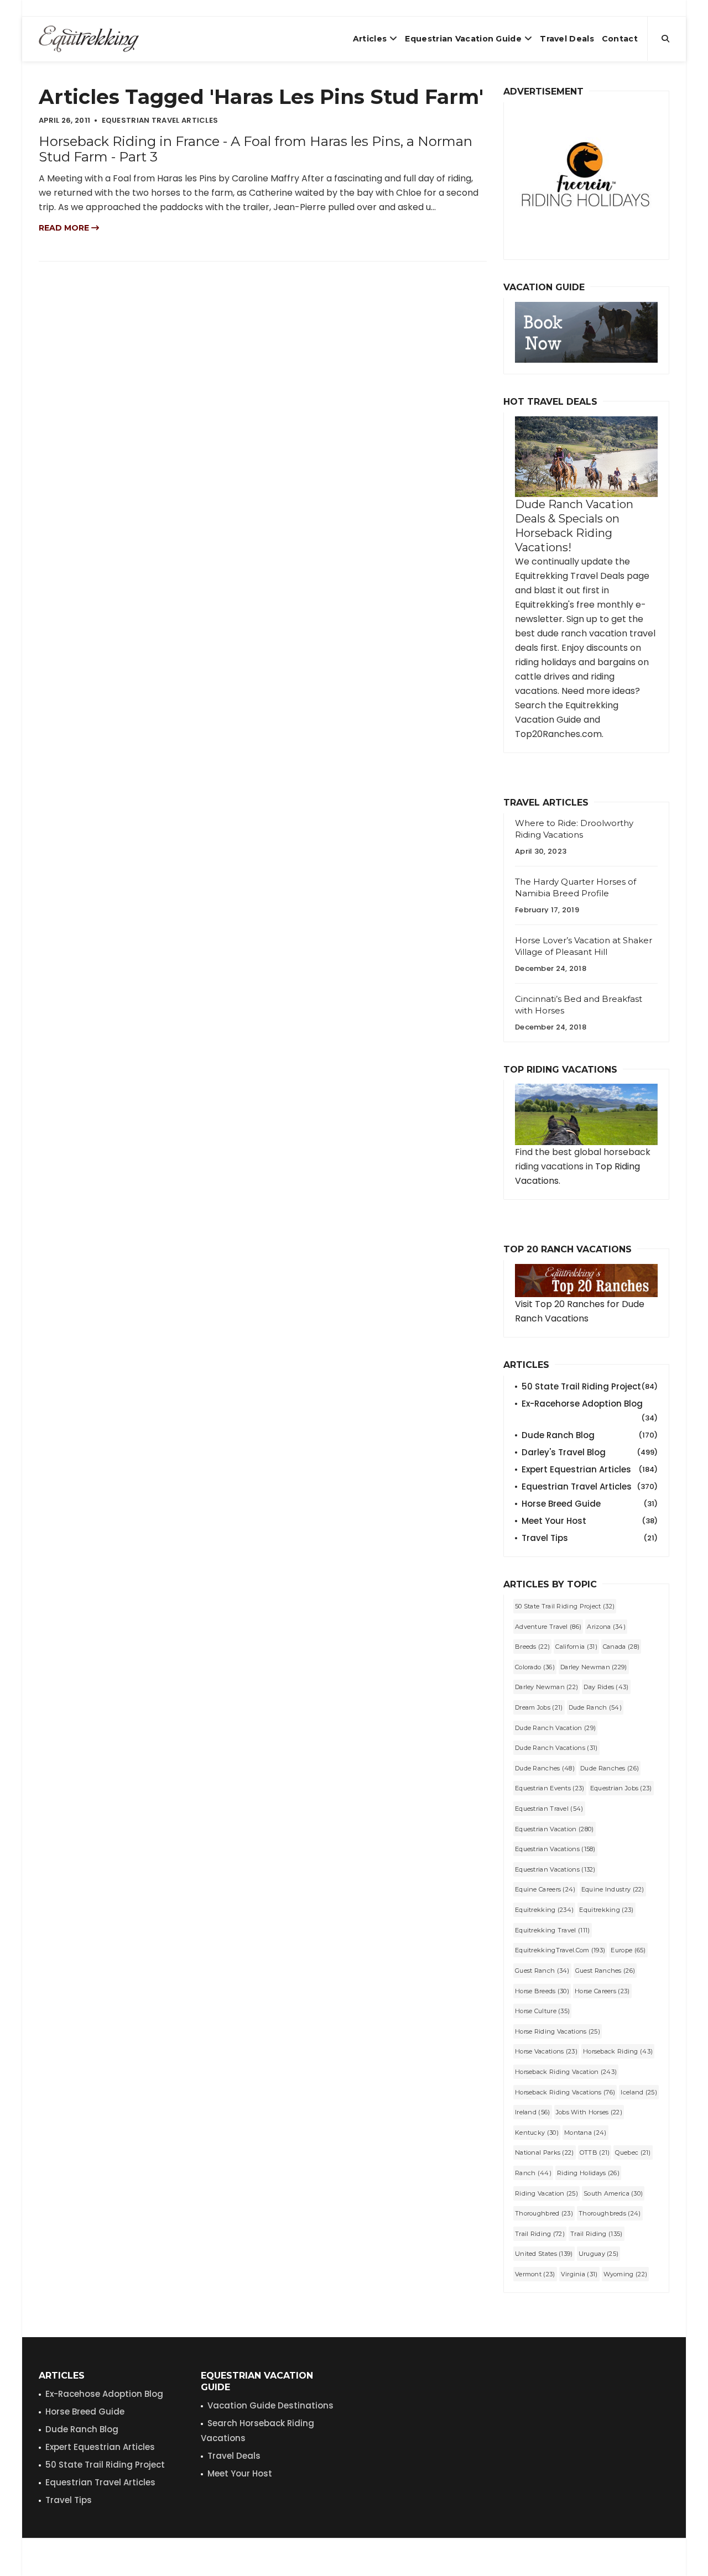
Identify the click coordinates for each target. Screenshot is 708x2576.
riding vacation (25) (546, 2193)
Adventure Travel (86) (548, 1627)
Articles (370, 39)
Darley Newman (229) (594, 1667)
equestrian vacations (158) (555, 1849)
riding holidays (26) (588, 2173)
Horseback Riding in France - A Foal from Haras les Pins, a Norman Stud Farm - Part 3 (256, 149)
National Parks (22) (545, 2152)
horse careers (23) (602, 1991)
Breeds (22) (532, 1647)
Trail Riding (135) (596, 2234)
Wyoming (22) (626, 2274)
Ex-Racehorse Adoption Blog (590, 1404)
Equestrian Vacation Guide (463, 39)
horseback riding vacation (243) (566, 2072)
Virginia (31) (579, 2274)
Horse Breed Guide (590, 1504)
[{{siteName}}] (89, 39)
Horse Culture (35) (542, 2011)
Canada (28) (621, 1647)
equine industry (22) (613, 1889)
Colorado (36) (535, 1667)
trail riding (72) (540, 2234)
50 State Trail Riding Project (590, 1386)
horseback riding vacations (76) (565, 2092)
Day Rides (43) (606, 1687)
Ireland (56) (533, 2112)
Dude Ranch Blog (590, 1435)
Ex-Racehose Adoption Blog (104, 2394)
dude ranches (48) (545, 1768)
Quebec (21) (633, 2152)
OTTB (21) (595, 2152)
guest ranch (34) (542, 1971)
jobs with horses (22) (589, 2112)
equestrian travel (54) (549, 1809)
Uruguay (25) (599, 2254)
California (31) (576, 1647)
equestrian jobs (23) (621, 1788)
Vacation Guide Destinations (270, 2405)
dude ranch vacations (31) (556, 1748)
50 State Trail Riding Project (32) (565, 1606)
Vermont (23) (535, 2274)
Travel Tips (590, 1538)
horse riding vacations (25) (558, 2031)
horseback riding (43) (618, 2051)
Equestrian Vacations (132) (555, 1869)
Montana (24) (585, 2133)
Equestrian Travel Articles (590, 1486)
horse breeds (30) (542, 1991)
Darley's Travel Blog (590, 1452)
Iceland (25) (639, 2092)
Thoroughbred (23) (544, 2213)
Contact (620, 39)
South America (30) (613, 2193)
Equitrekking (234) (544, 1910)
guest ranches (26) (605, 1971)
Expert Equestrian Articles (590, 1469)
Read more (65, 228)
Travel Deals (567, 39)
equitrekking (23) (606, 1910)
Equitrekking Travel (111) (553, 1930)
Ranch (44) (533, 2173)
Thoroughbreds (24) (610, 2213)
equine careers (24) (545, 1889)
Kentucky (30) (537, 2133)
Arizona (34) (606, 1627)
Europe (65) (628, 1950)
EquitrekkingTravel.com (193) (560, 1950)
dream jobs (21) (539, 1707)
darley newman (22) (546, 1687)
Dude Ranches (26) (610, 1768)
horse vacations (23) (546, 2051)
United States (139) (544, 2254)
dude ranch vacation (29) (555, 1728)
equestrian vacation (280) (555, 1829)
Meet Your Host (590, 1521)
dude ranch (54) (595, 1707)
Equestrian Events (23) (550, 1788)
